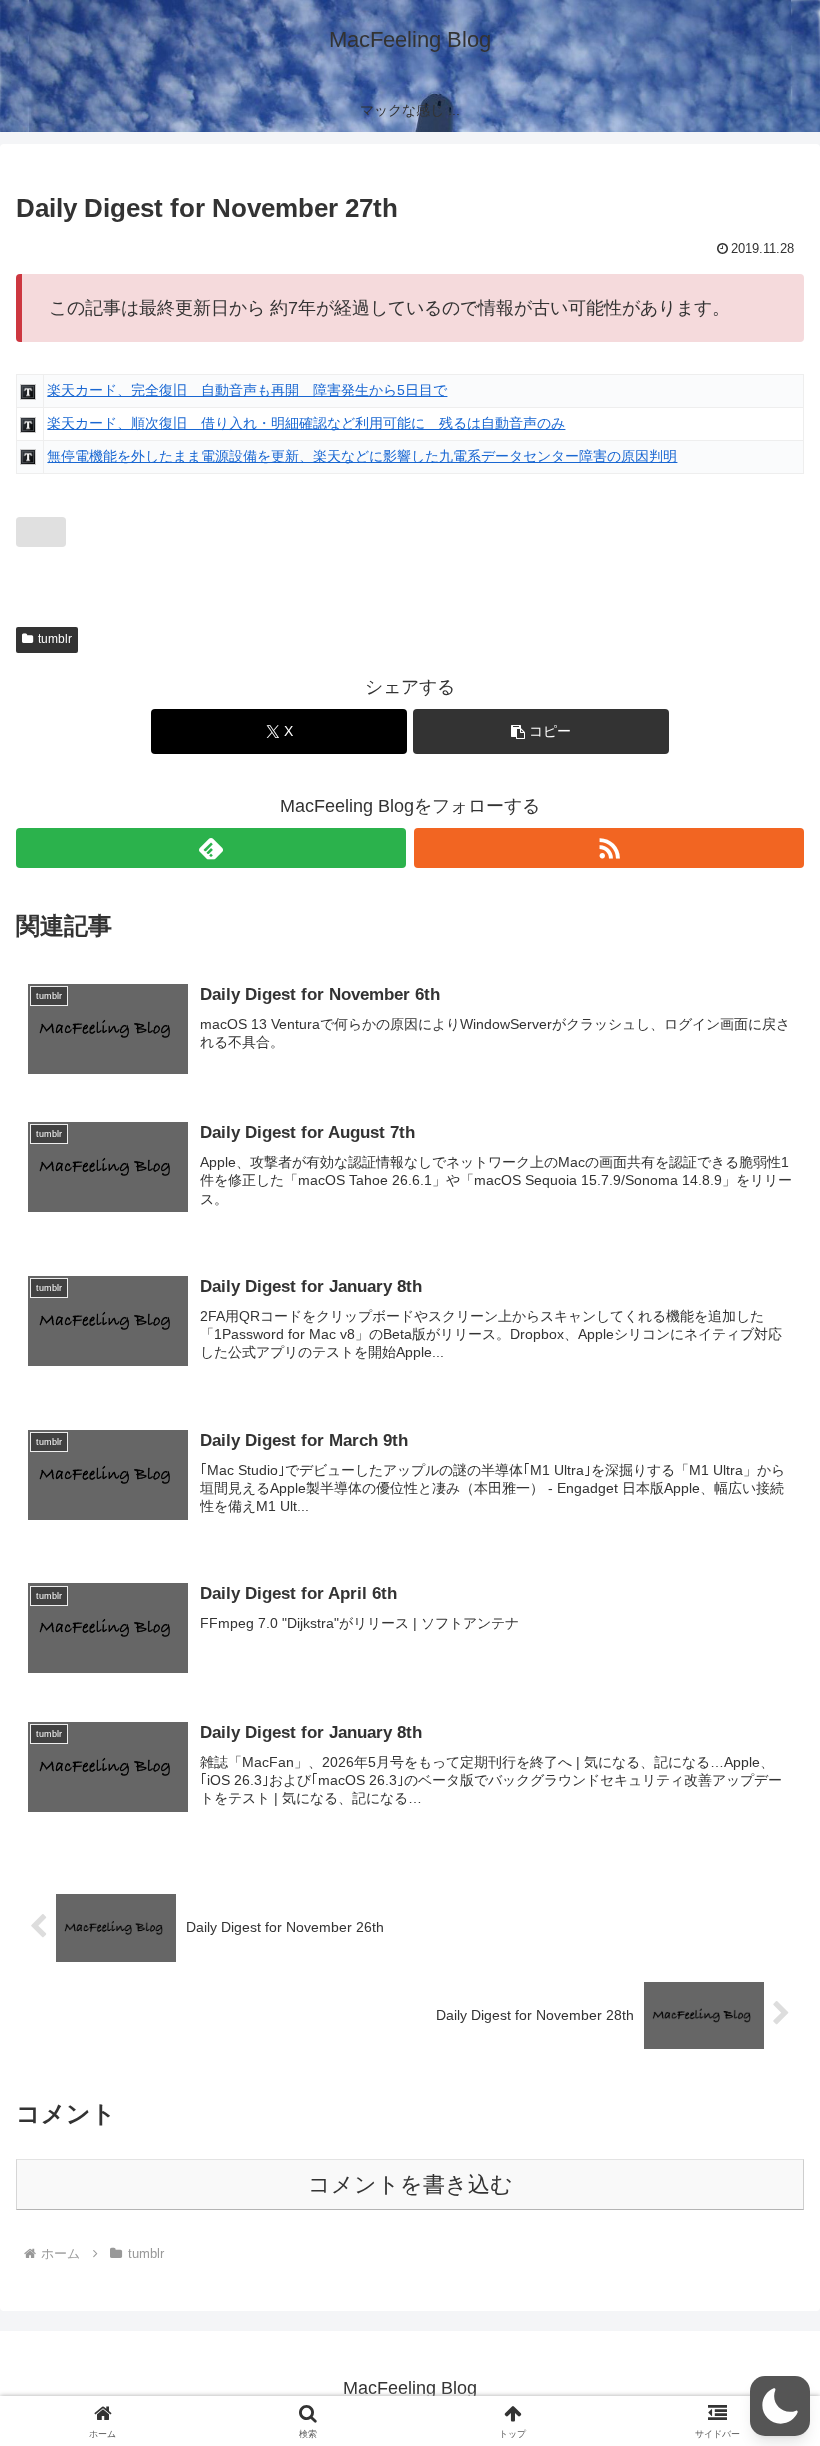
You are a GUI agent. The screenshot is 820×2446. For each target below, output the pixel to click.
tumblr (55, 639)
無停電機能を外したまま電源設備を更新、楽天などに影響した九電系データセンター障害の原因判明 (362, 456)
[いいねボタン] (41, 532)
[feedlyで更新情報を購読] (211, 848)
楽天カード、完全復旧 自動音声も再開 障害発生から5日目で (247, 390)
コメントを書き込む (410, 2184)
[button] (541, 731)
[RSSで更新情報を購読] (609, 848)
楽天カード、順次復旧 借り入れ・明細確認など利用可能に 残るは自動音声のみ (306, 423)
